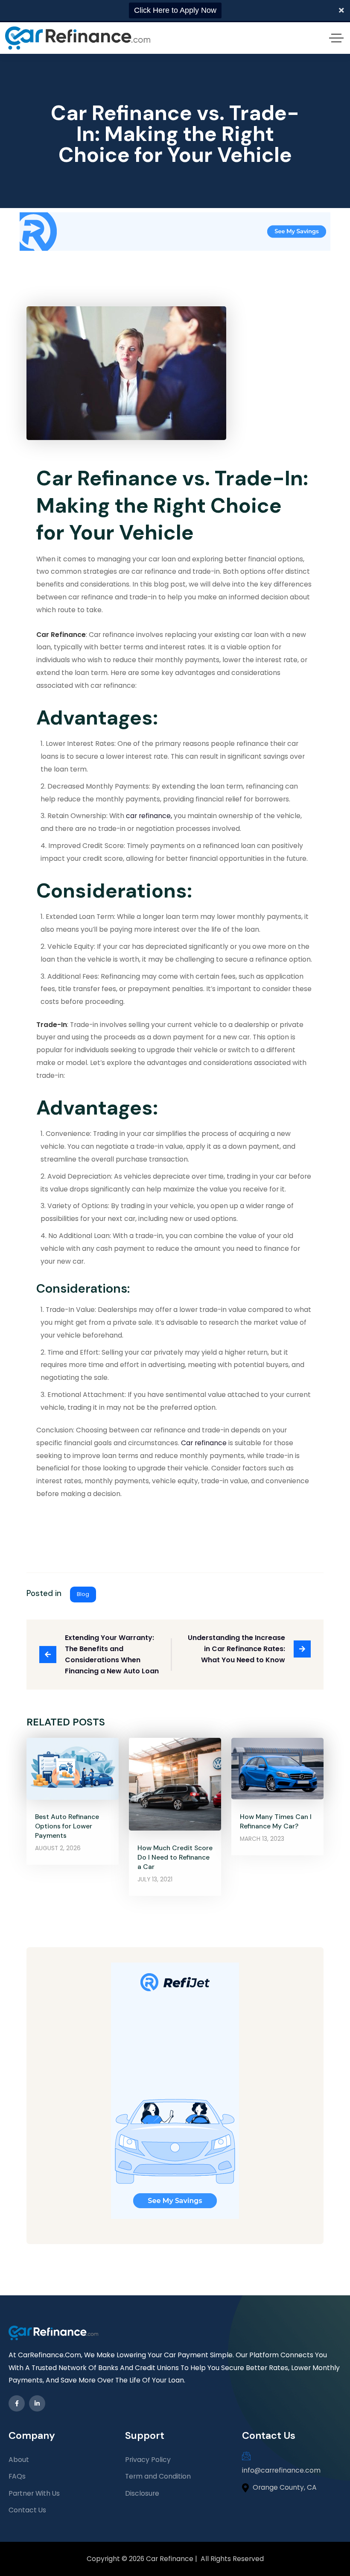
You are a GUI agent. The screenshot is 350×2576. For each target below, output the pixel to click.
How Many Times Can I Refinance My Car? (276, 1821)
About (19, 2460)
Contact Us (27, 2510)
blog (83, 1594)
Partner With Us (34, 2493)
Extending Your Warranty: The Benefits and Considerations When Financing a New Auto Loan (112, 1655)
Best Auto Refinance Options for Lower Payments (67, 1826)
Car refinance (204, 1443)
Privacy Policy (148, 2460)
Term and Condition (158, 2476)
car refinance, (148, 816)
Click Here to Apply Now (175, 10)
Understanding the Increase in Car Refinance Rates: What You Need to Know (237, 1649)
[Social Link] (17, 2403)
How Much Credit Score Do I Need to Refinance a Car (175, 1857)
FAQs (17, 2476)
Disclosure (142, 2493)
